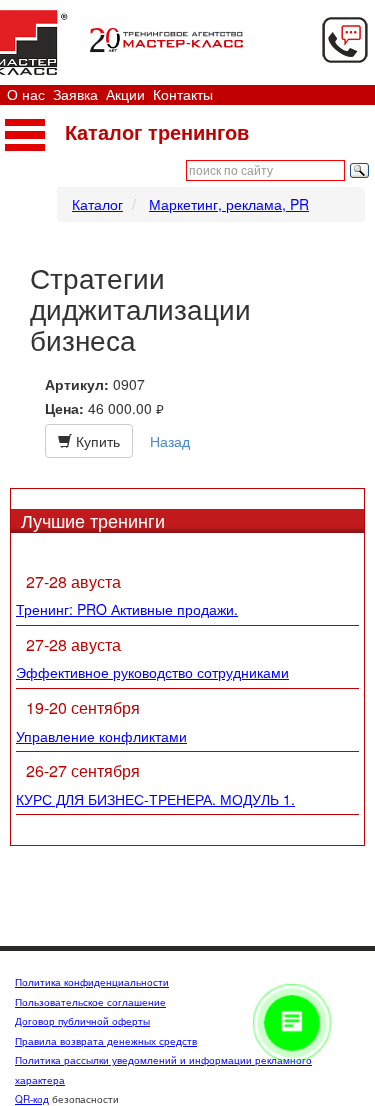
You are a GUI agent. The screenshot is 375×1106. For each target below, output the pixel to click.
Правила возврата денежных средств (106, 1041)
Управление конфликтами (101, 736)
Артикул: (77, 384)
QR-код (32, 1099)
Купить (96, 441)
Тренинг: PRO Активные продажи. (127, 609)
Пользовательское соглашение (90, 1002)
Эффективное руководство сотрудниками (152, 672)
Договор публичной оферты (82, 1021)
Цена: (64, 408)
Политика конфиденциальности (92, 982)
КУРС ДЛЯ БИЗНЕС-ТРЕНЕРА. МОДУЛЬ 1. (155, 799)
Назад (170, 441)
